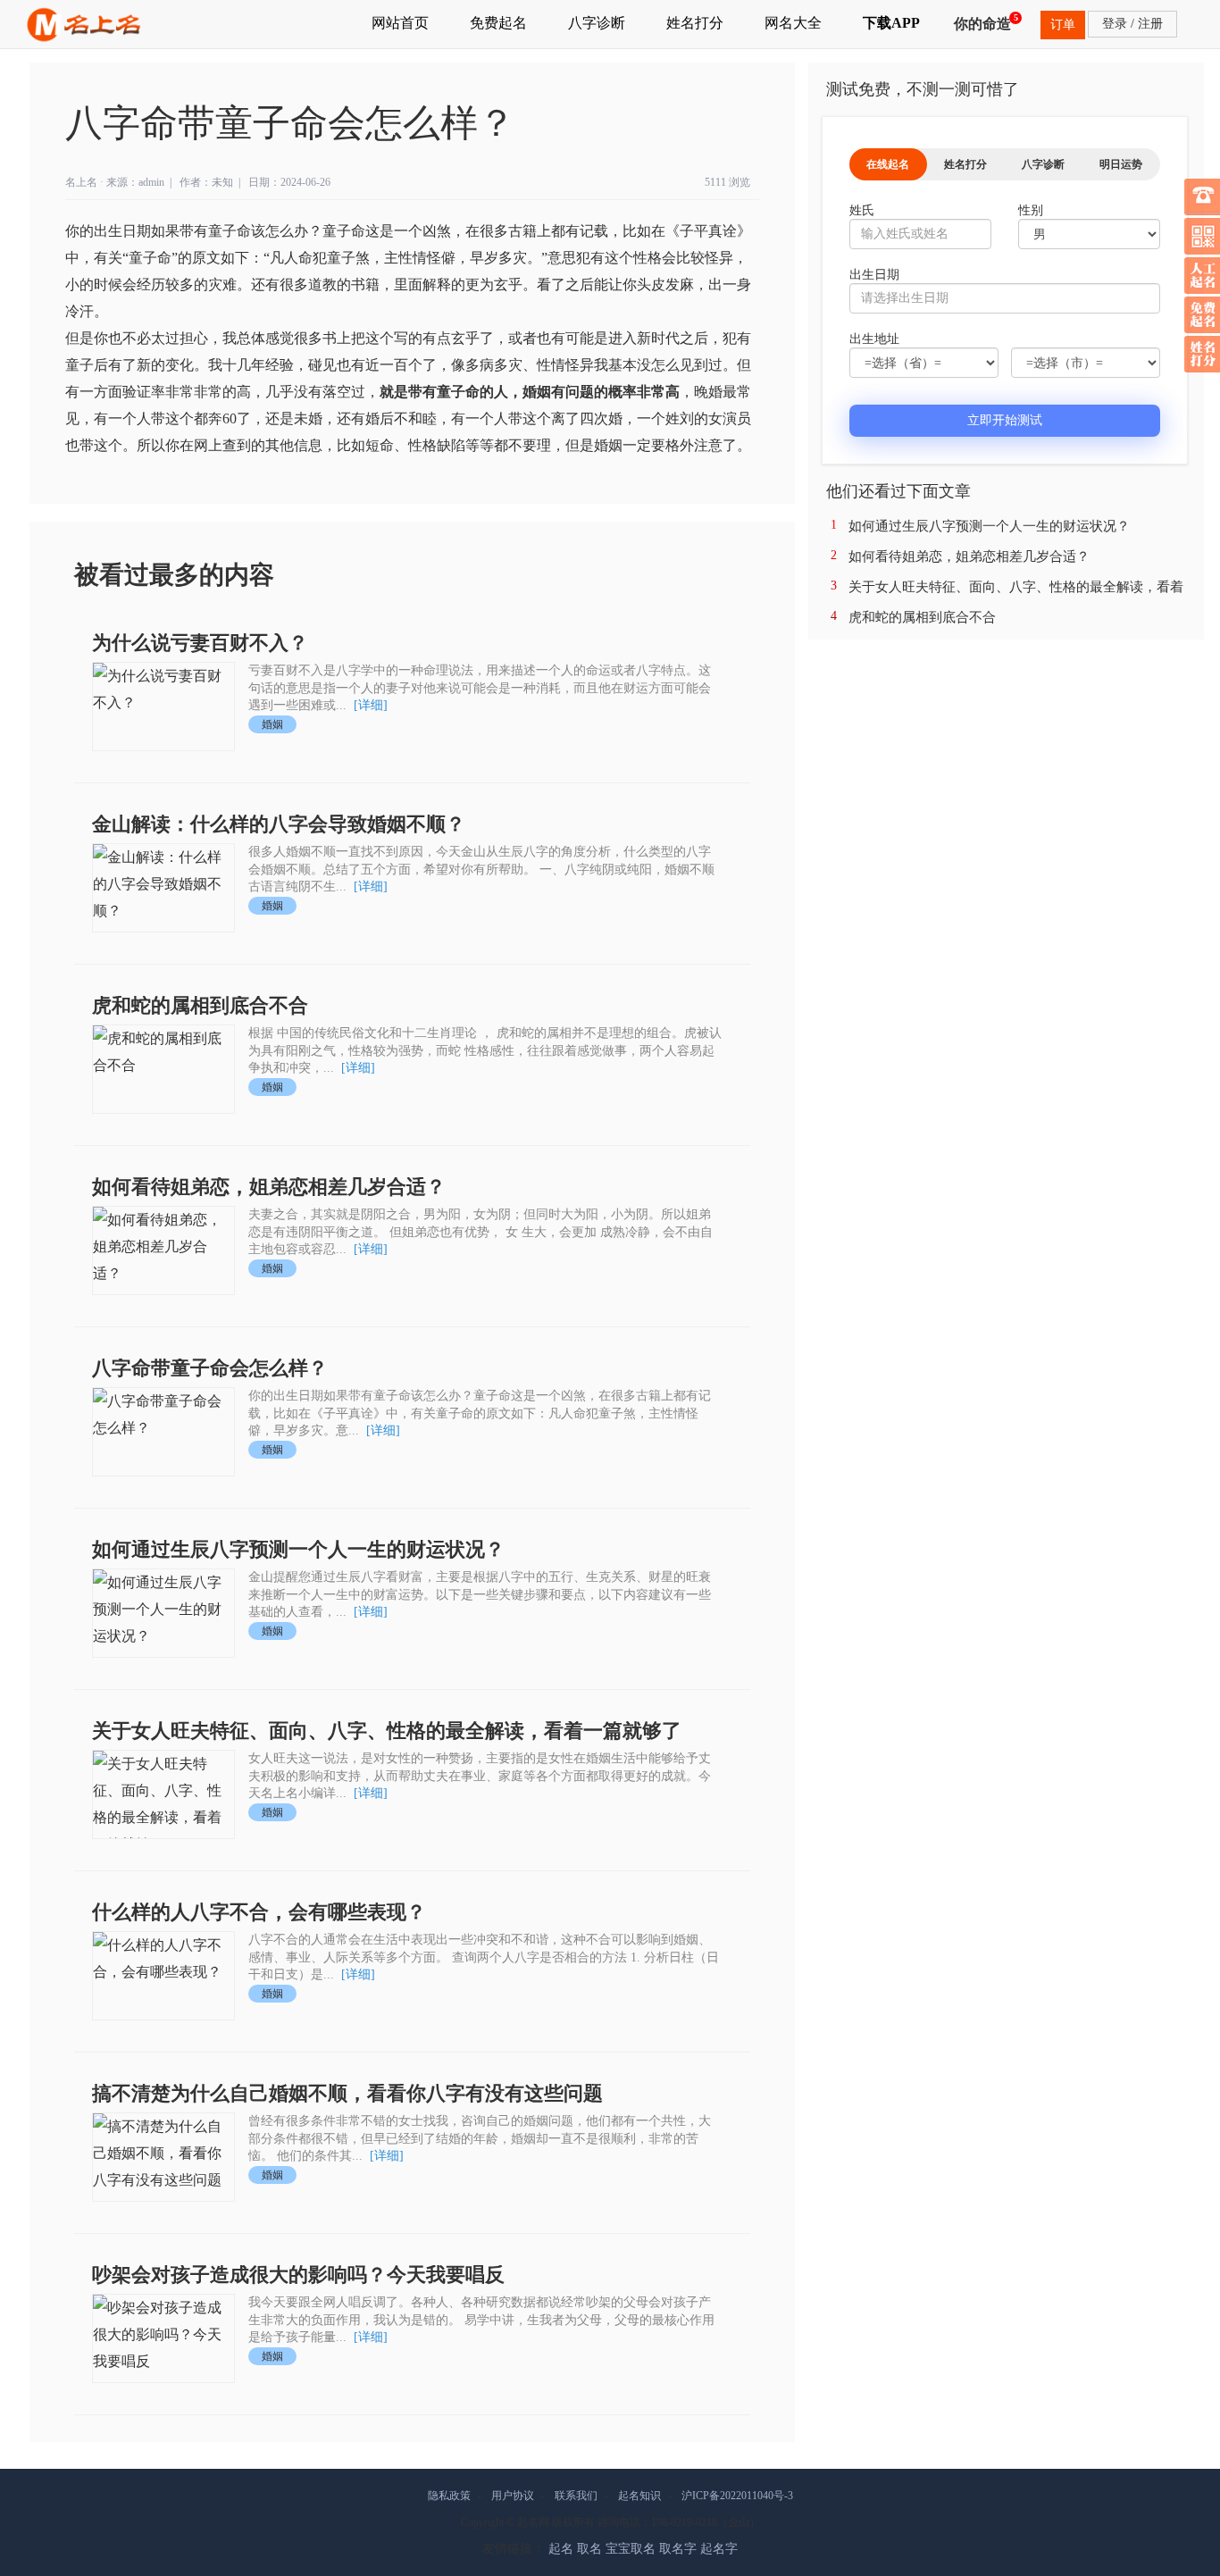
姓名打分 (695, 23)
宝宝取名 (631, 2549)
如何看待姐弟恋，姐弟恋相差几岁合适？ (269, 1187)
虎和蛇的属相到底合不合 (200, 1005)
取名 (589, 2549)
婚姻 (272, 724)
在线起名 (888, 164)
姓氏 (862, 210)
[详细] (371, 705)
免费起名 (498, 23)
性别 (1031, 210)
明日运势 (1121, 164)
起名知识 (639, 2496)
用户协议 (513, 2496)
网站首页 (400, 23)
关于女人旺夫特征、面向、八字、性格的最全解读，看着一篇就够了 (387, 1731)
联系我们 (576, 2496)
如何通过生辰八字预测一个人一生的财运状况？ (298, 1549)
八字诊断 (597, 23)
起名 (561, 2549)
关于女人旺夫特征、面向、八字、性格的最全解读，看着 (1016, 587)
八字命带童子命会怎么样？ (210, 1368)
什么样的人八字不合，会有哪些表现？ (259, 1912)
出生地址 (874, 339)
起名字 (719, 2549)
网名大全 (793, 23)
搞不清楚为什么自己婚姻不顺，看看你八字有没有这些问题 (347, 2093)
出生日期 (874, 275)
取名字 (678, 2549)
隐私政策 (449, 2496)
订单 (1063, 25)
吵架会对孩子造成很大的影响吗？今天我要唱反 (298, 2275)
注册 (1150, 24)
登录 (1115, 24)
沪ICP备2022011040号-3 (737, 2496)
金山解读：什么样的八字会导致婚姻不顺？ (279, 824)
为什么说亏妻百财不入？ (200, 643)
